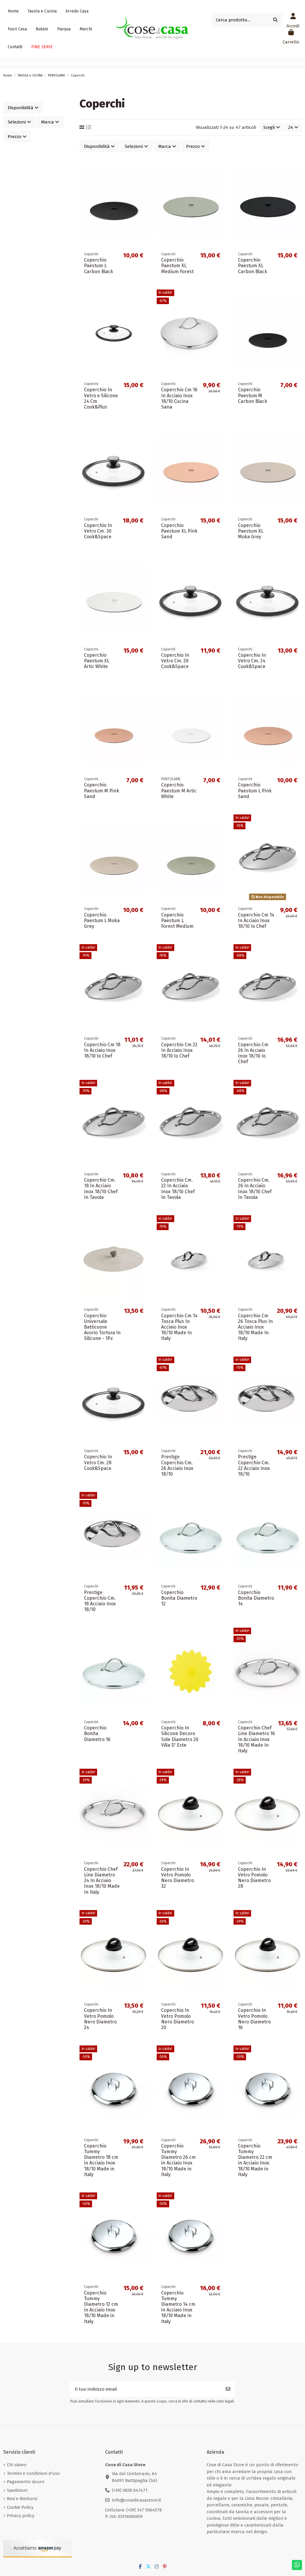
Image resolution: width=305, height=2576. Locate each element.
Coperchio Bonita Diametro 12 (179, 1598)
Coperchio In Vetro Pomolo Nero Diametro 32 (178, 1878)
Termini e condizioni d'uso (33, 2473)
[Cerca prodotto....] (275, 20)
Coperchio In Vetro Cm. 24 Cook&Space (252, 661)
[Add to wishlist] (143, 169)
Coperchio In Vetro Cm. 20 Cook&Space (175, 661)
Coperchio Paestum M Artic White (179, 790)
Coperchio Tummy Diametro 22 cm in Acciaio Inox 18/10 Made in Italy (255, 2160)
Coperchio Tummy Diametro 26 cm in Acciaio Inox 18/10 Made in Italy (178, 2160)
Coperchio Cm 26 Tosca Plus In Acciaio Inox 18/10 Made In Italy (255, 1327)
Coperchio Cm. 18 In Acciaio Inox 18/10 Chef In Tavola (101, 1189)
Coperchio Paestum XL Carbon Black (253, 266)
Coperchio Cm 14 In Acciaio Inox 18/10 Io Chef (256, 921)
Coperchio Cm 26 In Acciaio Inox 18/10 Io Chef (253, 1053)
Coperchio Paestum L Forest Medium (177, 921)
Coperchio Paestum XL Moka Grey (251, 531)
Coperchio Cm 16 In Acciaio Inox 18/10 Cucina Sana (179, 398)
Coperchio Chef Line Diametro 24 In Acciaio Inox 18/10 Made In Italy (102, 1881)
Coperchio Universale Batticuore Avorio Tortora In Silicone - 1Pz (102, 1327)
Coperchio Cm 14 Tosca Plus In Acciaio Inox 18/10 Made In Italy (179, 1327)
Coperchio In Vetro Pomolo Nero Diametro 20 (178, 2019)
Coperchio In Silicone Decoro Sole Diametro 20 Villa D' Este (180, 1736)
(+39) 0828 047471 (130, 2490)
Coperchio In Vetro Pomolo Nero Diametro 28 (254, 1878)
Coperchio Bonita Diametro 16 (97, 1733)
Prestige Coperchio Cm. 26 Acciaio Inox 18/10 (177, 1465)
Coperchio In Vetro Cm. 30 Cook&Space (98, 531)
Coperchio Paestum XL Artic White (97, 661)
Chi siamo (17, 2465)
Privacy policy (21, 2516)
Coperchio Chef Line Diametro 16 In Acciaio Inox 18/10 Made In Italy (256, 1739)
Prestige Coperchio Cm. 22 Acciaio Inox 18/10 (254, 1465)
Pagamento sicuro (26, 2482)
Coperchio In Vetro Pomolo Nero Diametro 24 (100, 2019)
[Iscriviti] (228, 2389)
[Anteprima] (143, 190)
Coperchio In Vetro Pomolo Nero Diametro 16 (254, 2019)
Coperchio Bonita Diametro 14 (256, 1598)
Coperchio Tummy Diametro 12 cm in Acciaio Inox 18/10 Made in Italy (101, 2307)
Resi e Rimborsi (22, 2499)
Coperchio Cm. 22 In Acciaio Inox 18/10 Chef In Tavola (178, 1189)
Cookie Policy (20, 2507)
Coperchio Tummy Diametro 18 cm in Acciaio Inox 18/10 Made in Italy (101, 2160)
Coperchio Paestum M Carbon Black (253, 395)
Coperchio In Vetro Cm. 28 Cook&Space (98, 1462)
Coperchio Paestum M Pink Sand (102, 790)
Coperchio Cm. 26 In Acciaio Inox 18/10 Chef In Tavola (255, 1189)
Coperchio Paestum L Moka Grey (102, 921)
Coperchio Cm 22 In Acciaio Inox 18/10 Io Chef (179, 1050)
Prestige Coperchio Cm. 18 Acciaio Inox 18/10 (100, 1601)
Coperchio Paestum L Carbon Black (99, 266)
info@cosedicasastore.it (137, 2500)
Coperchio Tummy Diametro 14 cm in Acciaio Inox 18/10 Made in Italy (178, 2307)
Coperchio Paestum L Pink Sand (255, 790)
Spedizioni (17, 2490)
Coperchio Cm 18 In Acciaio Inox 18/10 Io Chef (102, 1050)
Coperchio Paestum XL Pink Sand (179, 531)
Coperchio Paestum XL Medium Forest (177, 266)
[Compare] (143, 180)
